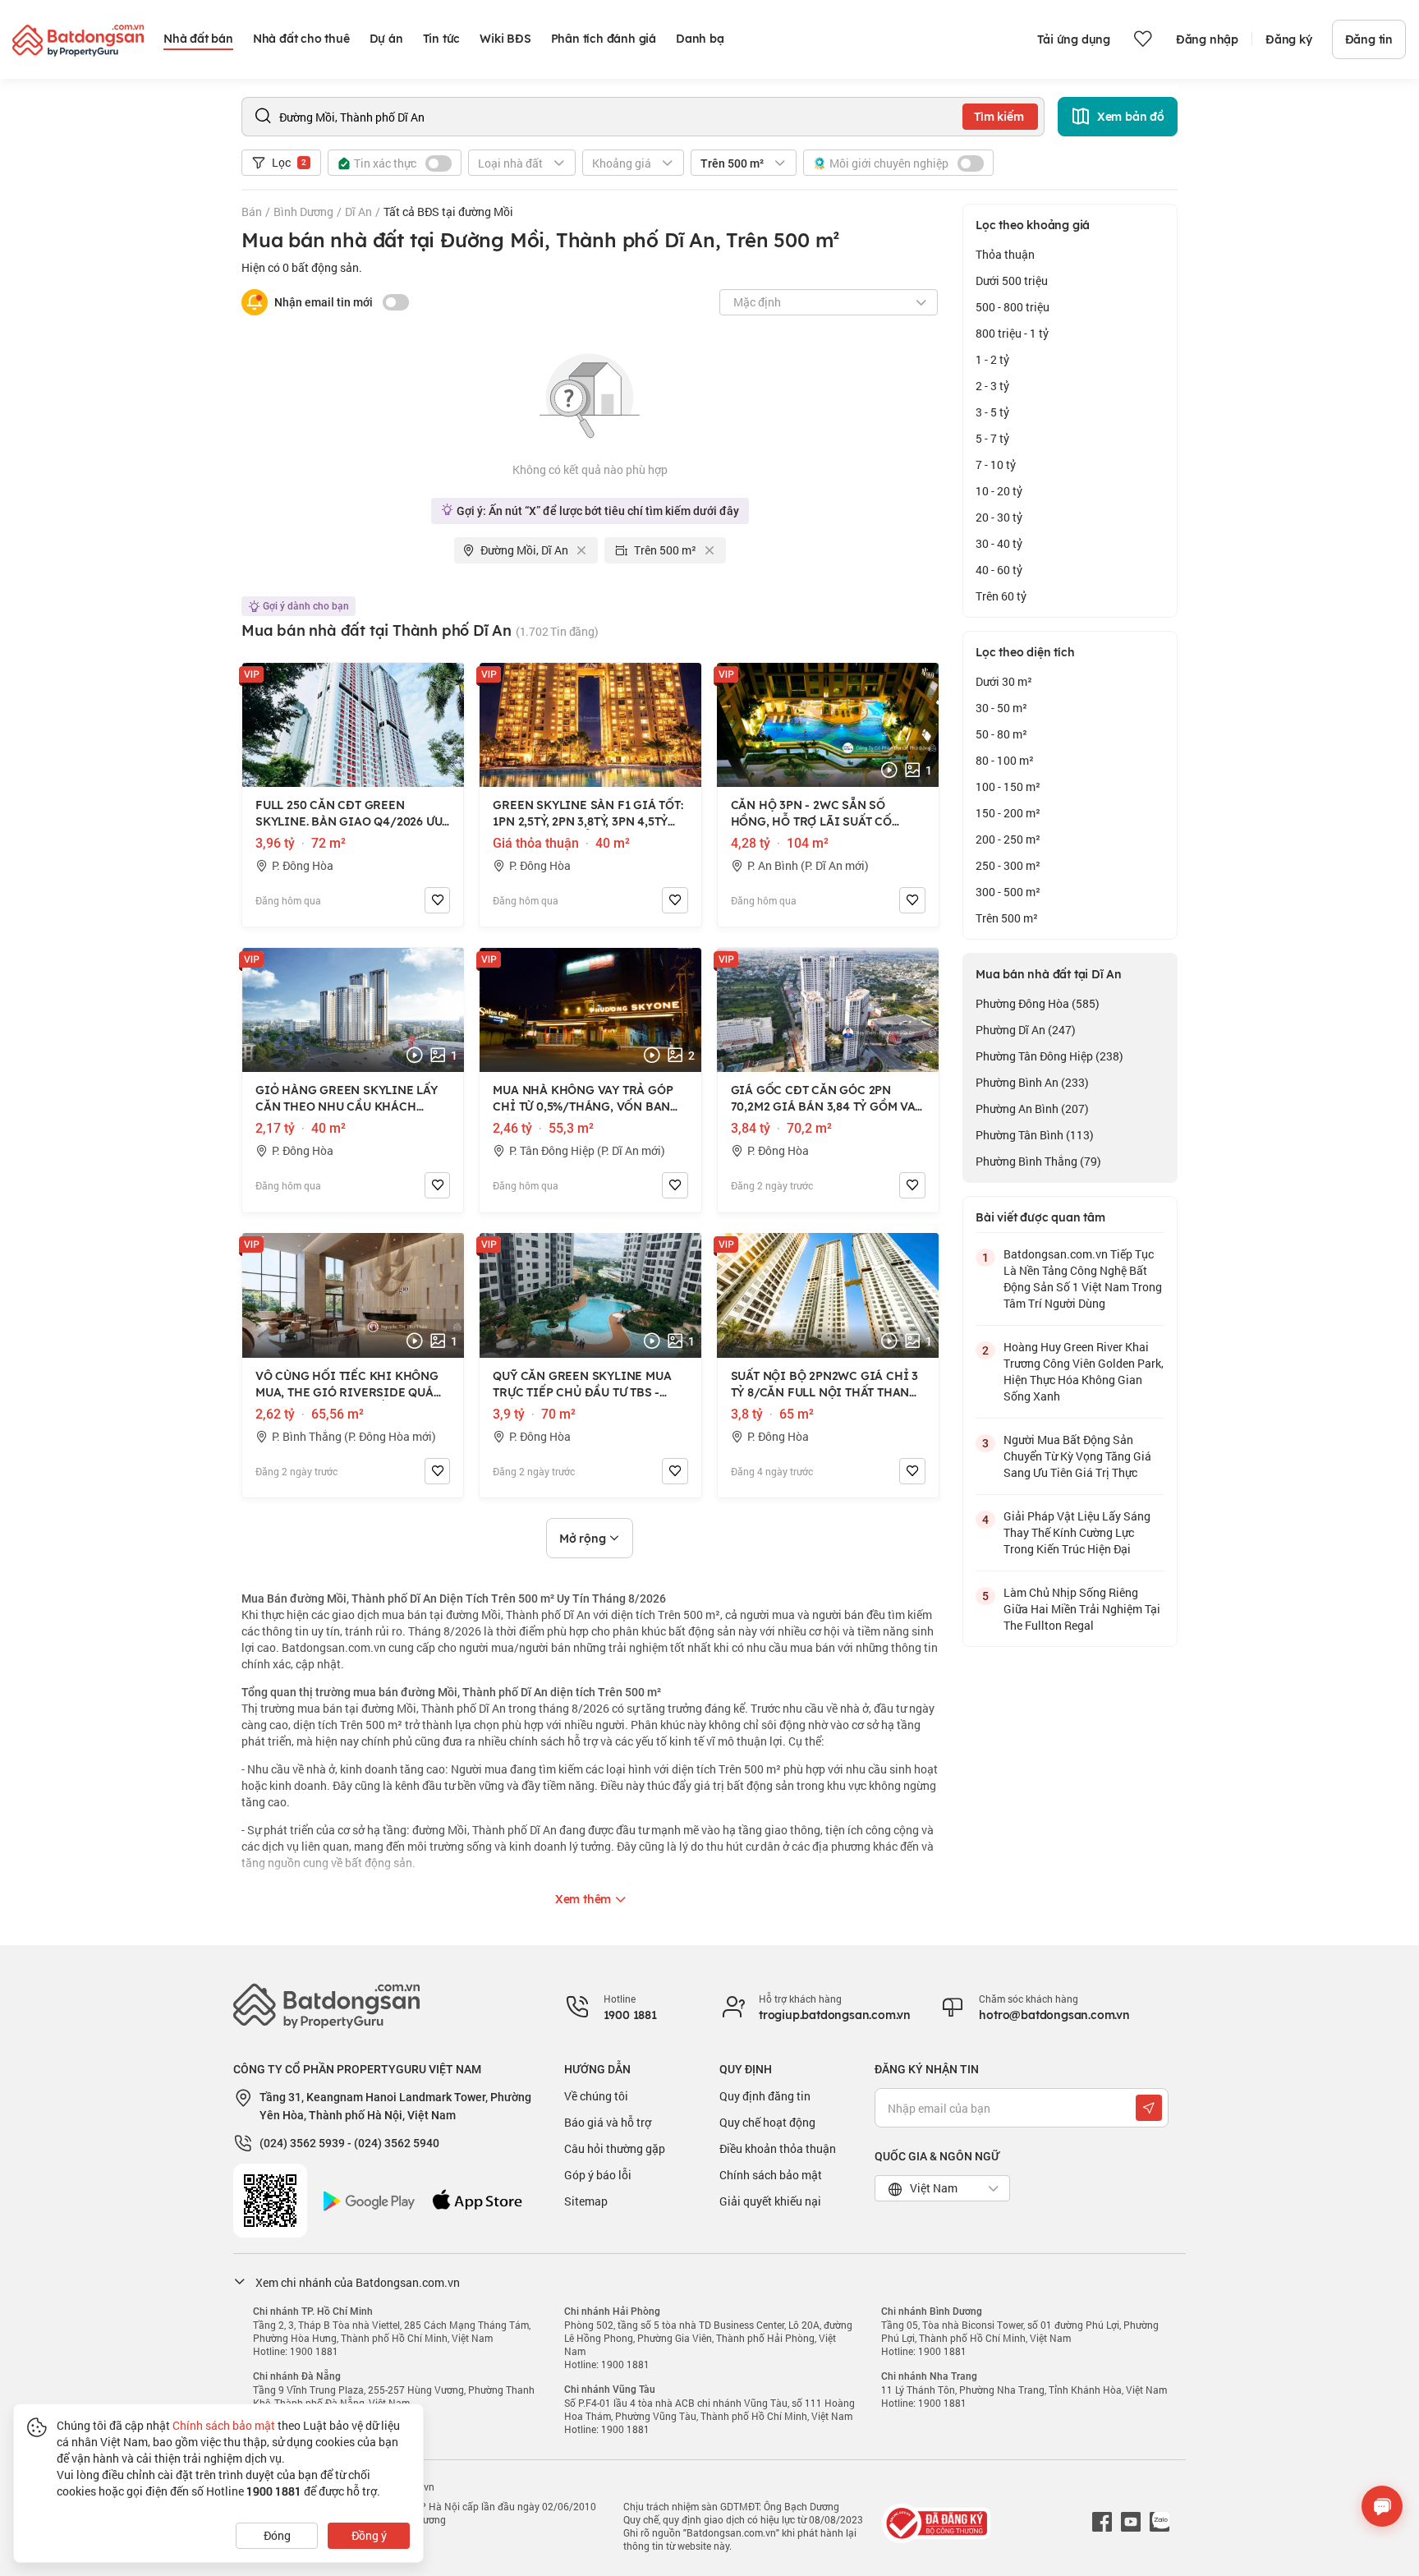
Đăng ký (1289, 39)
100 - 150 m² (1008, 787)
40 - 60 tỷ (999, 570)
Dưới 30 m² (1004, 681)
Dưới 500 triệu (1012, 281)
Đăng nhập (1207, 39)
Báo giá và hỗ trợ (608, 2122)
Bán (252, 212)
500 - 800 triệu (1013, 307)
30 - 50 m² (1001, 708)
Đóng (277, 2535)
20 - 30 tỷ (999, 517)
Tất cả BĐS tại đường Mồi (448, 212)
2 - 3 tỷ (992, 386)
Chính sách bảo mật (771, 2175)
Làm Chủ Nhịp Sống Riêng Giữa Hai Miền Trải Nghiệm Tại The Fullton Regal (1082, 1609)
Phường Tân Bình (1035, 1135)
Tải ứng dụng (1074, 39)
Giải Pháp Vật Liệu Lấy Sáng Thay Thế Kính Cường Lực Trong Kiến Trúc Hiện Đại (1077, 1532)
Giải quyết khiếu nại (770, 2201)
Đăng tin (1369, 39)
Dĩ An (358, 212)
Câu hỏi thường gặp (615, 2148)
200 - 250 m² (1008, 839)
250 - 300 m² (1008, 865)
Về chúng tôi (596, 2096)
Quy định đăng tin (765, 2096)
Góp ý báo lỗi (598, 2175)
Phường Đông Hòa (1038, 1003)
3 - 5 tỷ (992, 412)
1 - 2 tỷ (992, 359)
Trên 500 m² (1007, 918)
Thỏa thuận (1005, 254)
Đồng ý (369, 2535)
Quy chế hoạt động (767, 2122)
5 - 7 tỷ (992, 438)
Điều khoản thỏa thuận (778, 2148)
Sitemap (586, 2201)
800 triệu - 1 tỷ (1012, 333)
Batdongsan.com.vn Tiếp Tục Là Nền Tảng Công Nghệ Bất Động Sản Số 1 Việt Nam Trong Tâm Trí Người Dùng (1083, 1279)
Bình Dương (303, 212)
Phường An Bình (1032, 1109)
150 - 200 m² (1008, 813)
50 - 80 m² (1001, 734)
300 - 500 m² (1008, 892)
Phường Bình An (1032, 1082)
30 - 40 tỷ (999, 543)
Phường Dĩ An (1026, 1030)
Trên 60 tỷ (1001, 596)
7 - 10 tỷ (996, 465)
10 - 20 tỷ (999, 491)
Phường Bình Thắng (1038, 1161)
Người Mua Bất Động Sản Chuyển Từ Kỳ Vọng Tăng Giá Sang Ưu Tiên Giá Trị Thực (1077, 1456)
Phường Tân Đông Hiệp (1049, 1056)
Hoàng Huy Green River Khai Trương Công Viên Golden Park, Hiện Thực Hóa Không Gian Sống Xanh (1084, 1371)
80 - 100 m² (1005, 760)
